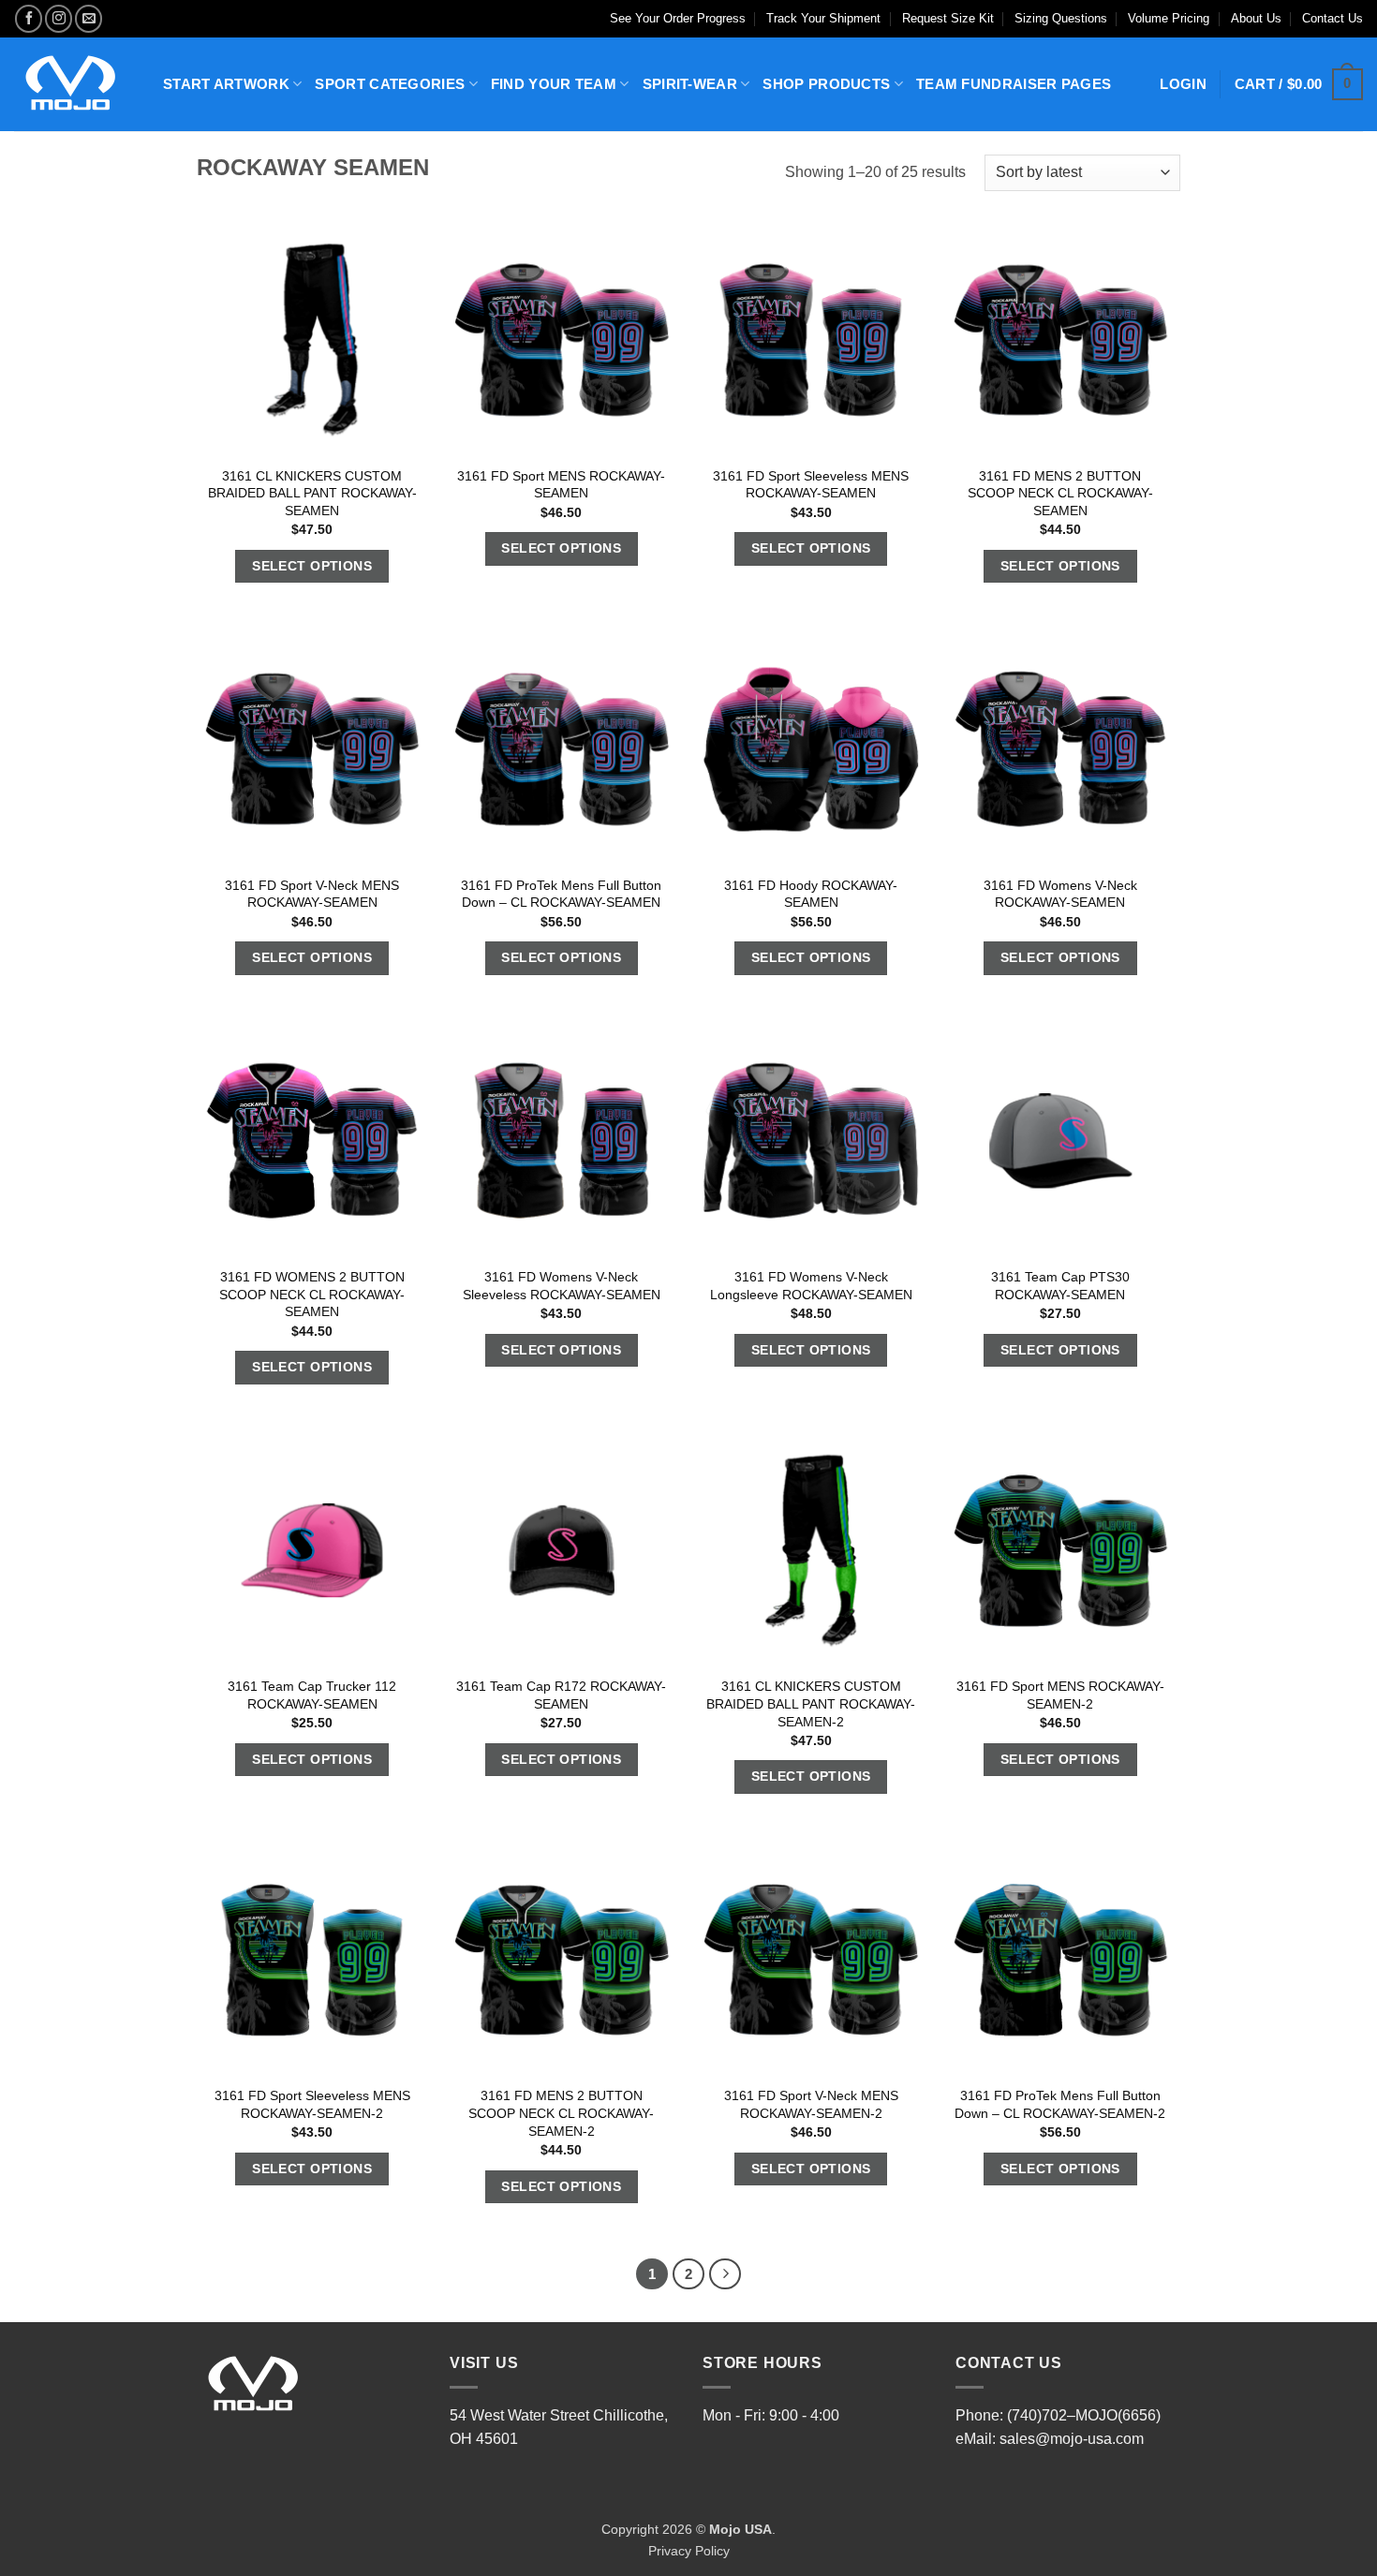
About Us (1256, 18)
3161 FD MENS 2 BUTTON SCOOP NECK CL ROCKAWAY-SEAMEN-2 (561, 2113)
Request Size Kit (948, 18)
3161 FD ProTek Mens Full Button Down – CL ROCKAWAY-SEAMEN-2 (1060, 2104)
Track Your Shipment (823, 18)
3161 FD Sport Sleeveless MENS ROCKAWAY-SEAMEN (811, 485)
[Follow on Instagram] (59, 18)
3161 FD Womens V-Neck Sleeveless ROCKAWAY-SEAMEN (562, 1286)
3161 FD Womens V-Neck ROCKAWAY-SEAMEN (1060, 894)
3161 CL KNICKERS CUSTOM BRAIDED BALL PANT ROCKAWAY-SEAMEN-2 (811, 1703)
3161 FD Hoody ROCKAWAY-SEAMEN (811, 894)
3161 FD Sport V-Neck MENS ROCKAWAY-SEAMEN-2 (811, 2104)
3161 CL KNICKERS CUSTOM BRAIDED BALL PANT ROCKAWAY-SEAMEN (312, 493)
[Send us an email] (89, 18)
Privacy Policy (689, 2551)
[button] (1299, 85)
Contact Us (1333, 18)
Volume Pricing (1169, 18)
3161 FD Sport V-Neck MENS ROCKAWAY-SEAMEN (312, 894)
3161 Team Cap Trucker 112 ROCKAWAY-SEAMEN (312, 1695)
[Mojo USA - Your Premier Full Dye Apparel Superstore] (74, 84)
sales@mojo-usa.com (1072, 2439)
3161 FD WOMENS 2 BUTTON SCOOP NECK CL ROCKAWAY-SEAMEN (312, 1294)
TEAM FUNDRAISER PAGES (1014, 84)
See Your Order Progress (678, 18)
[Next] (725, 2274)
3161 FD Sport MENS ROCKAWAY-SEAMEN (561, 485)
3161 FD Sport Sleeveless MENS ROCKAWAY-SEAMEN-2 (312, 2104)
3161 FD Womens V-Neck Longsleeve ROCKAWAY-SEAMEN (811, 1286)
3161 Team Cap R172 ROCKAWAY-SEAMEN (561, 1695)
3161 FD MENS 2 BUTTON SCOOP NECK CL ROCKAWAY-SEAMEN (1060, 493)
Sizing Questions (1061, 18)
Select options (312, 566)
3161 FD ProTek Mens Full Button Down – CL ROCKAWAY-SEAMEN (561, 894)
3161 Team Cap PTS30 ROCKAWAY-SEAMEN (1060, 1286)
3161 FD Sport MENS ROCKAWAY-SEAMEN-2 (1060, 1695)
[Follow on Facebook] (29, 18)
